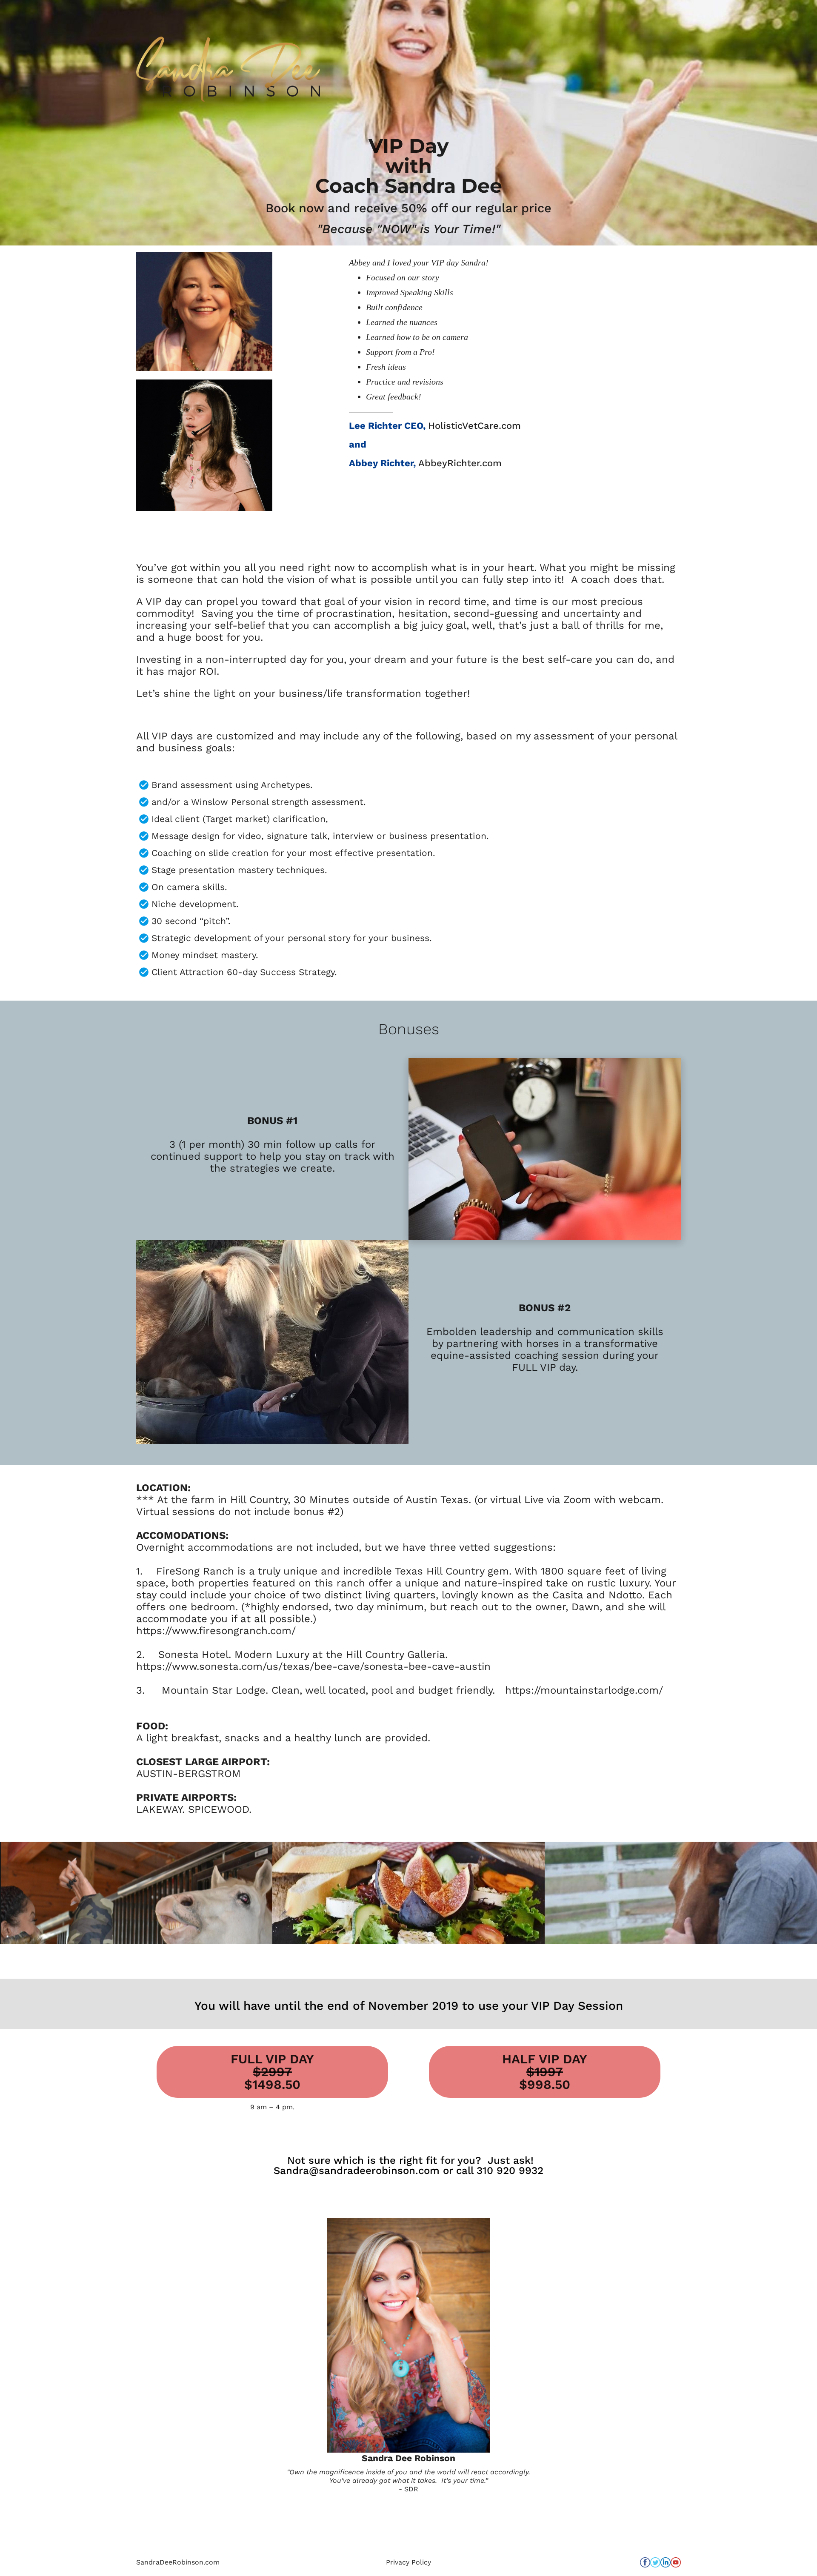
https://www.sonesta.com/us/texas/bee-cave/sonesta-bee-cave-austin (313, 1666)
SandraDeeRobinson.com (178, 2562)
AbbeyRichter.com (460, 463)
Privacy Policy (408, 2562)
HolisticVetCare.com (474, 426)
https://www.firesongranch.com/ (216, 1631)
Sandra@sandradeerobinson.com (357, 2171)
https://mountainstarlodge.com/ (584, 1690)
